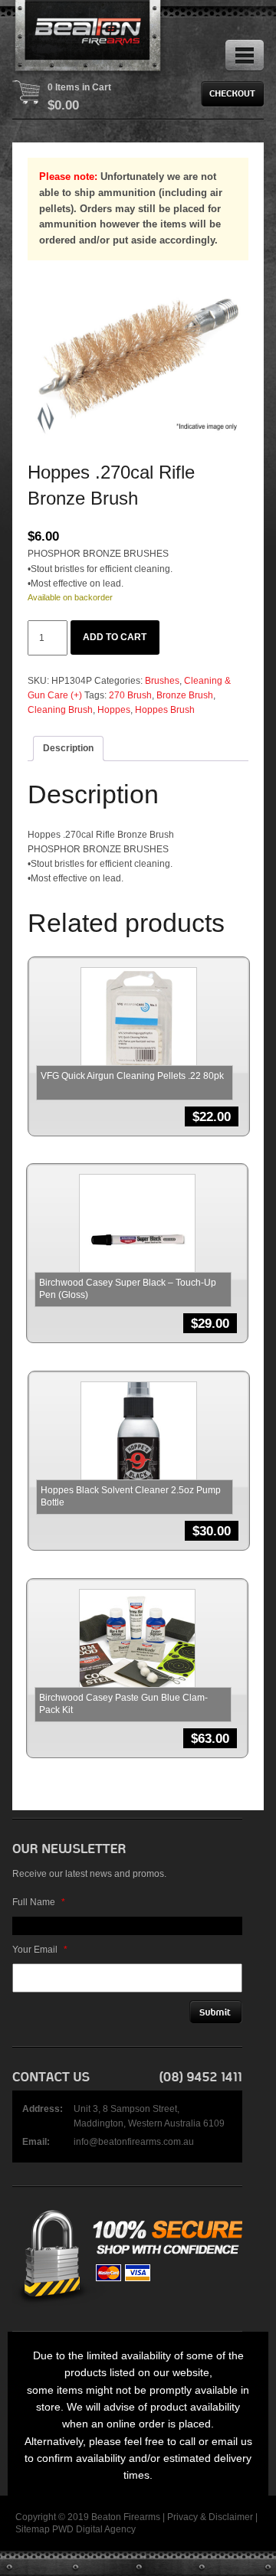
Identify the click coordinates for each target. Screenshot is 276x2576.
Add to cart (115, 637)
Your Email (40, 1950)
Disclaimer (231, 2517)
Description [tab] (68, 748)
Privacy (182, 2517)
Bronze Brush (185, 695)
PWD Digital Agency (94, 2529)
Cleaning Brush (60, 710)
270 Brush (130, 695)
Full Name (39, 1902)
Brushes (162, 681)
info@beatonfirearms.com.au (134, 2142)
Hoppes (114, 710)
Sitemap (33, 2529)
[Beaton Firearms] (89, 38)
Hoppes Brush (165, 710)
